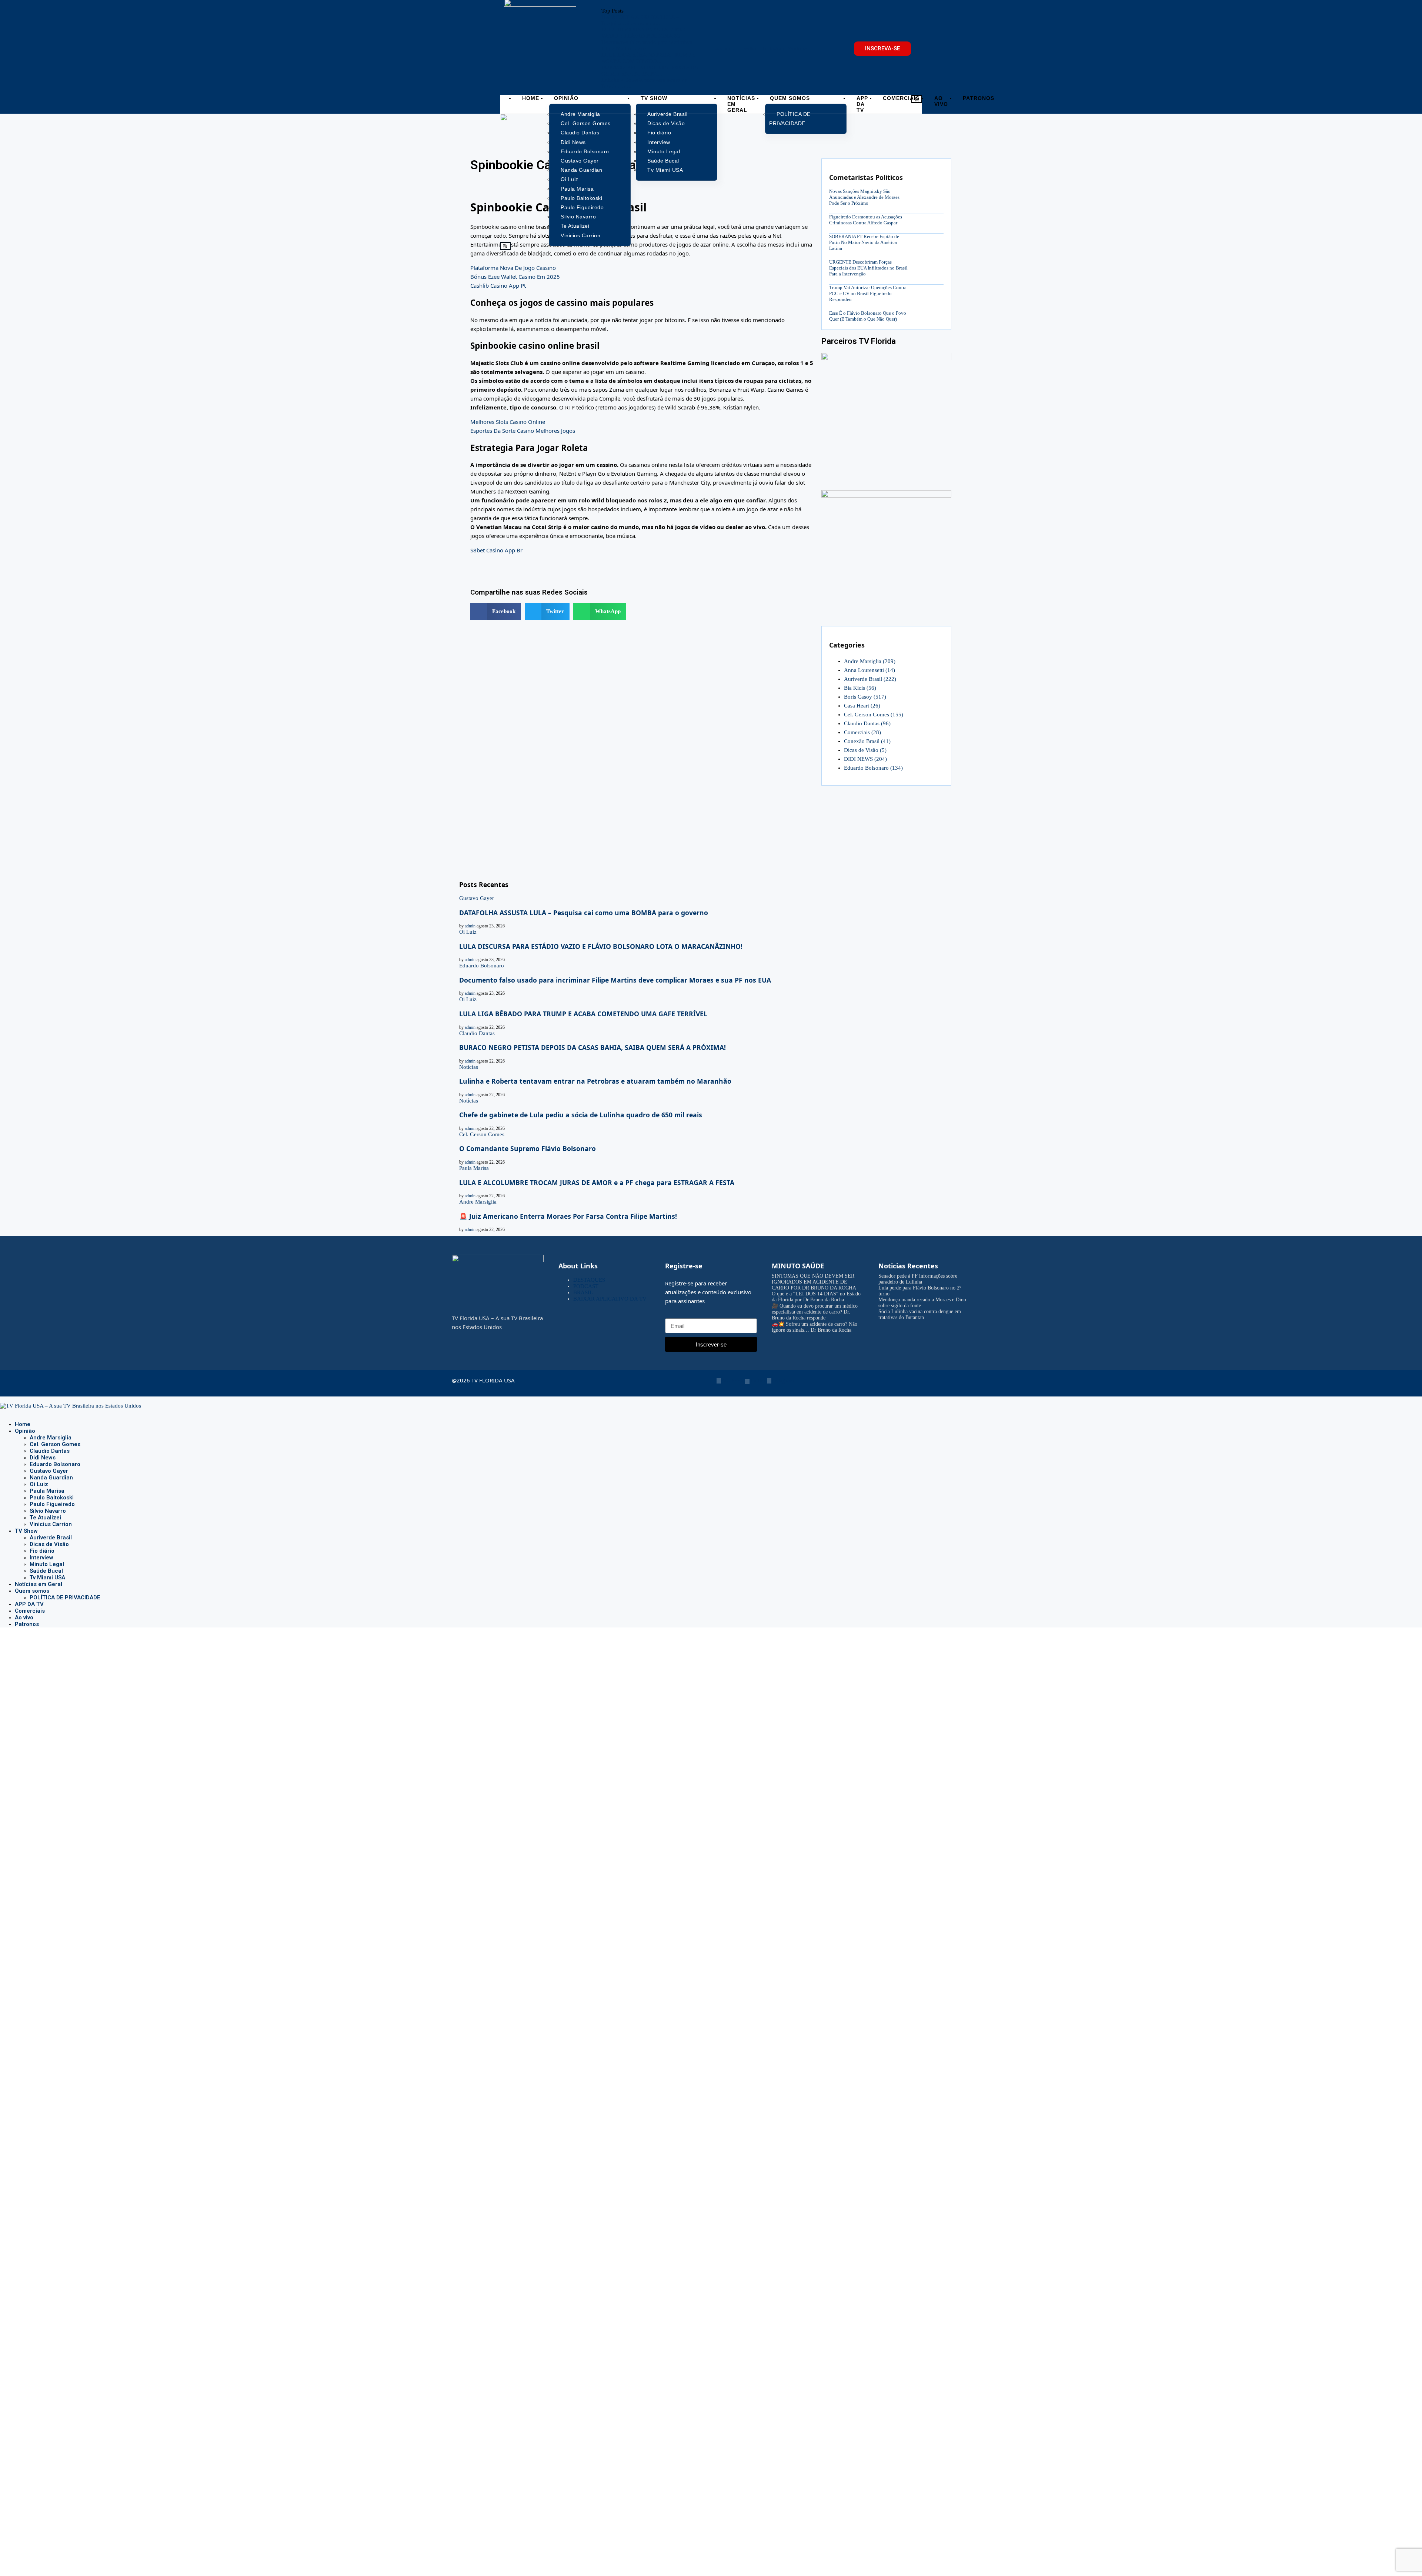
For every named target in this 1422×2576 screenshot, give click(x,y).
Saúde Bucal (46, 1571)
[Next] (633, 11)
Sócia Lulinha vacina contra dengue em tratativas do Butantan (920, 1314)
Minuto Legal (47, 1564)
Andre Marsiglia (870, 661)
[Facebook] (2, 1412)
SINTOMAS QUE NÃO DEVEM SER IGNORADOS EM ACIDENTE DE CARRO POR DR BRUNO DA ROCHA (814, 1282)
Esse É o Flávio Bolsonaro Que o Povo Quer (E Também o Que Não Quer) (868, 316)
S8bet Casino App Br (496, 550)
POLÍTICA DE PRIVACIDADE (65, 1598)
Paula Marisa (47, 1491)
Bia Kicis (860, 688)
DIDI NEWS (865, 759)
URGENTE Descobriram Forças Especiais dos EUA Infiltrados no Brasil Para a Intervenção (868, 268)
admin (470, 926)
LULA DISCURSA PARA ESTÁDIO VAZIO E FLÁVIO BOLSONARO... (643, 33)
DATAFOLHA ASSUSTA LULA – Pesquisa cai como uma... (640, 20)
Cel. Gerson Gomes (874, 715)
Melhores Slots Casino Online (508, 422)
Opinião (566, 98)
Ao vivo (941, 101)
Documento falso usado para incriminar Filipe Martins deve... (647, 45)
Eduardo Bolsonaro (873, 768)
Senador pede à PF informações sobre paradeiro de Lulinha (918, 1279)
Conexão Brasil (867, 741)
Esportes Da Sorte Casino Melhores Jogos (523, 431)
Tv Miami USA (47, 1578)
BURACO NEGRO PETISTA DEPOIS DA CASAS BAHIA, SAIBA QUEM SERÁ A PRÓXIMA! (592, 1047)
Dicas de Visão (865, 750)
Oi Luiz (39, 1484)
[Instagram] (14, 1412)
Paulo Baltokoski (52, 1498)
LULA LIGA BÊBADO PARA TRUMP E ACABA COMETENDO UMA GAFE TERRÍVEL (583, 1014)
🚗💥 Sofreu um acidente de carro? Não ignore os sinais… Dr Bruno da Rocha (815, 1327)
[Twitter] (8, 1412)
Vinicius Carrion (51, 1524)
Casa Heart (862, 706)
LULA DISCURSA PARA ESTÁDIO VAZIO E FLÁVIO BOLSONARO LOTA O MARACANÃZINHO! (601, 946)
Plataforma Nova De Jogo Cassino (513, 268)
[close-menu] (505, 246)
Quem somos (790, 98)
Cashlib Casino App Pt (498, 285)
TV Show (654, 98)
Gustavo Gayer (49, 1471)
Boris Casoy (865, 697)
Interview (41, 1558)
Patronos (979, 98)
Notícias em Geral (741, 104)
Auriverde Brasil (870, 679)
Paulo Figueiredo (52, 1504)
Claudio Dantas (867, 723)
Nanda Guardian (51, 1478)
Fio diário (42, 1551)
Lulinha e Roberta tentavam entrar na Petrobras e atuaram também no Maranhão (595, 1081)
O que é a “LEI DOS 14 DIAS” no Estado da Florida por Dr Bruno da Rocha (816, 1297)
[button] (496, 611)
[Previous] (627, 11)
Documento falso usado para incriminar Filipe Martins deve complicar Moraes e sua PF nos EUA (615, 980)
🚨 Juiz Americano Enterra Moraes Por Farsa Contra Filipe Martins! (568, 1216)
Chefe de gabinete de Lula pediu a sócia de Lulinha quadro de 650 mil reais (581, 1115)
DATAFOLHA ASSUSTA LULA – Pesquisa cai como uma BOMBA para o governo (584, 913)
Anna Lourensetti (869, 670)
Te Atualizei (45, 1518)
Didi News (43, 1458)
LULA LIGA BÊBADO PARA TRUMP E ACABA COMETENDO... (648, 58)
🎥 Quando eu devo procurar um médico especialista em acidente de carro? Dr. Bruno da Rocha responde (815, 1312)
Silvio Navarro (48, 1511)
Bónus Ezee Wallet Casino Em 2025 (515, 277)
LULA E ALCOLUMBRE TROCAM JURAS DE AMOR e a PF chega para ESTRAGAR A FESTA (597, 1182)
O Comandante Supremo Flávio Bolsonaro (528, 1148)
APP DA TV (862, 104)
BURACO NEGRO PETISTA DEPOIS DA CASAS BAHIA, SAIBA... (650, 71)
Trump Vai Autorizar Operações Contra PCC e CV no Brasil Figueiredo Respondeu (868, 293)
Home (531, 98)
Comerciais (901, 98)
